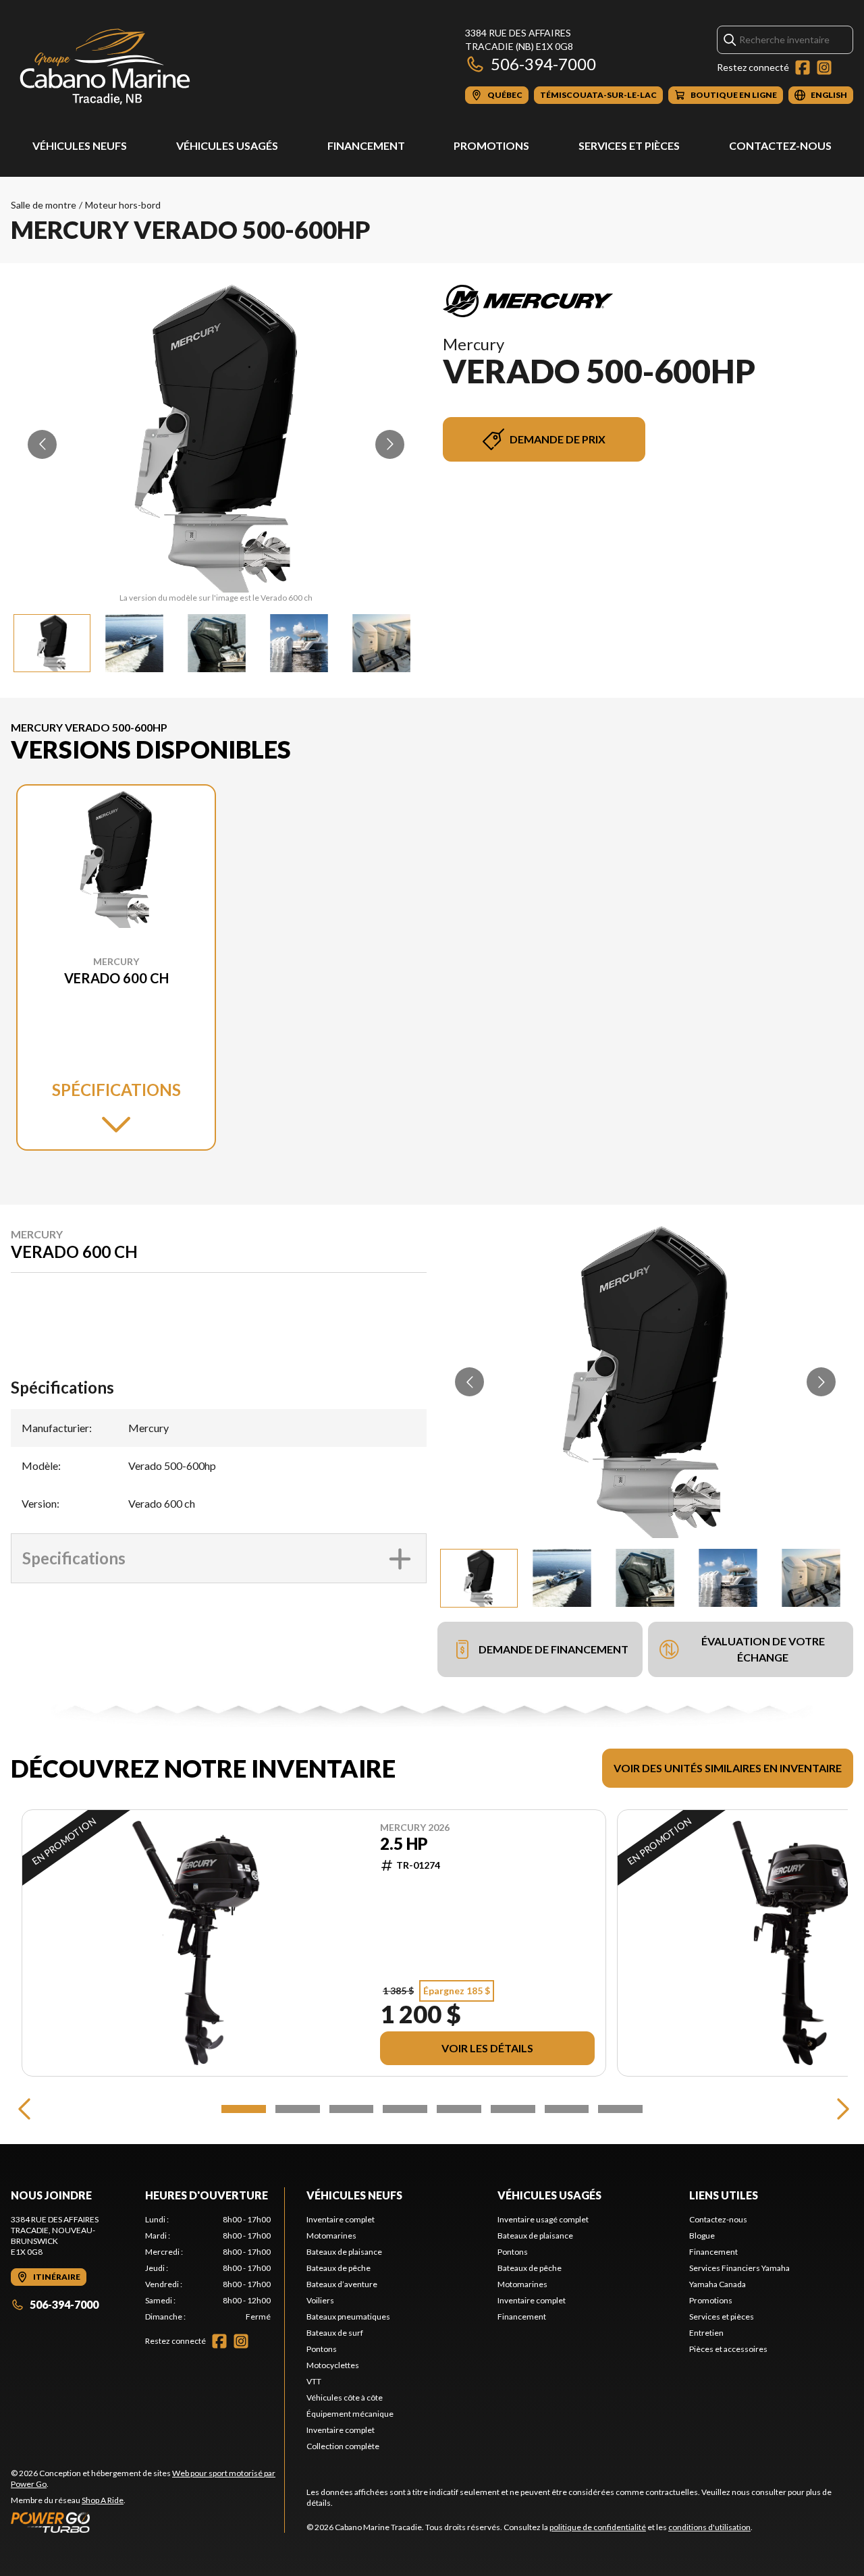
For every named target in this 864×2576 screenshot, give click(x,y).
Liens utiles (724, 2195)
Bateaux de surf (335, 2333)
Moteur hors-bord (123, 205)
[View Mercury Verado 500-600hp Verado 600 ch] (52, 643)
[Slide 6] (513, 2109)
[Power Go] (147, 2522)
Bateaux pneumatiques (348, 2317)
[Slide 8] (620, 2109)
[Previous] (24, 2109)
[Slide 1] (244, 2109)
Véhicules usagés (227, 145)
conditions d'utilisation (709, 2527)
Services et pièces (629, 145)
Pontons (322, 2349)
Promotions (491, 145)
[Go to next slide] (390, 444)
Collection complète (343, 2446)
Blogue (702, 2236)
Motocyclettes (333, 2365)
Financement (366, 145)
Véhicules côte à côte (345, 2397)
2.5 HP (404, 1844)
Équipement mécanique (350, 2414)
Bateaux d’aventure (342, 2284)
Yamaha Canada (718, 2284)
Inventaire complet (341, 2219)
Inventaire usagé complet (543, 2219)
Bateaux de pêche (339, 2268)
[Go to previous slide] (42, 444)
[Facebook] (803, 67)
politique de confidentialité (598, 2527)
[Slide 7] (567, 2109)
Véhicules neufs (80, 145)
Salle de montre (44, 205)
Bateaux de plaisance (344, 2252)
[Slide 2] (298, 2109)
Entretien (706, 2333)
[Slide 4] (405, 2109)
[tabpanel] (208, 2268)
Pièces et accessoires (728, 2349)
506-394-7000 (543, 64)
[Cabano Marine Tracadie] (105, 65)
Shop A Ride (103, 2500)
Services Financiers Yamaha (739, 2268)
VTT (314, 2381)
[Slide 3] (352, 2109)
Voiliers (320, 2300)
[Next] (840, 2109)
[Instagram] (824, 67)
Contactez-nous (780, 145)
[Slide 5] (459, 2109)
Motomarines (331, 2236)
